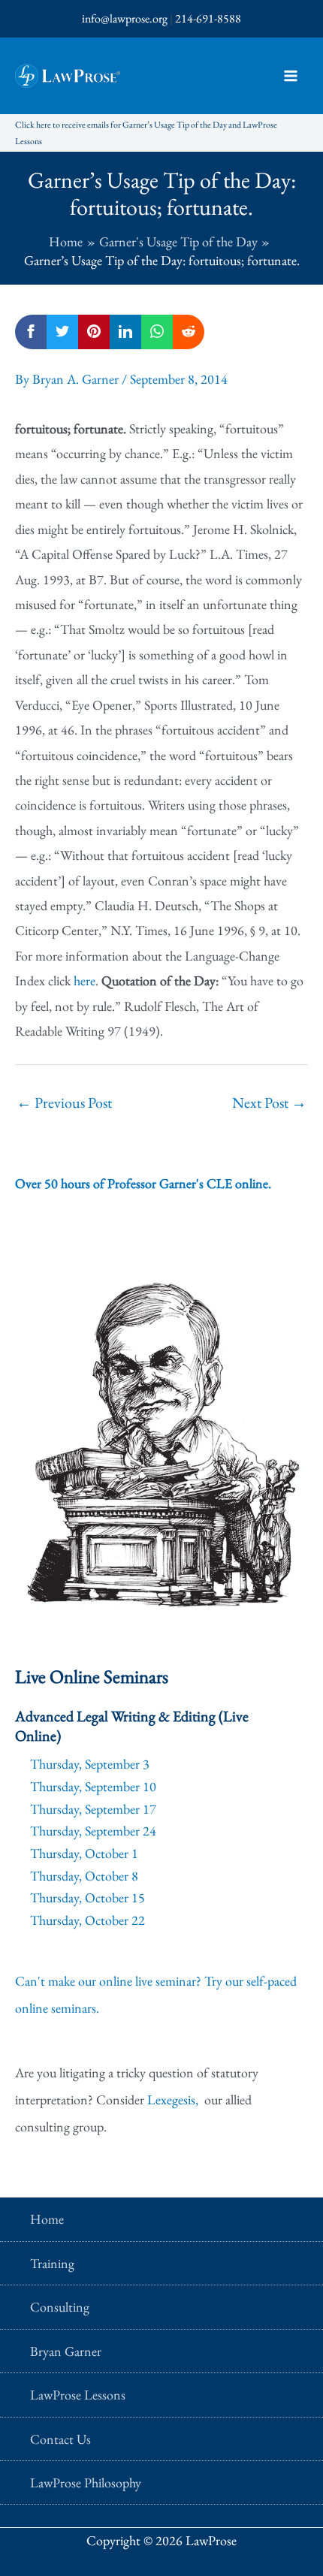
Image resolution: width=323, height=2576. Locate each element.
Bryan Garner (66, 2351)
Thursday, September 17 (93, 1809)
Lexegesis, (174, 2099)
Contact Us (60, 2439)
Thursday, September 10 (93, 1786)
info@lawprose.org (125, 18)
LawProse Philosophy (86, 2482)
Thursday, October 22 (88, 1920)
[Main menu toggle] (290, 76)
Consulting (60, 2307)
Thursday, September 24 (93, 1831)
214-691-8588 (208, 18)
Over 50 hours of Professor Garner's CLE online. (143, 1183)
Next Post (269, 1102)
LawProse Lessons (78, 2395)
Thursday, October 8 (84, 1876)
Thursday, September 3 (90, 1764)
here (85, 980)
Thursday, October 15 (88, 1897)
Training (52, 2263)
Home (47, 2219)
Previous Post (64, 1102)
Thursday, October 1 (84, 1853)
